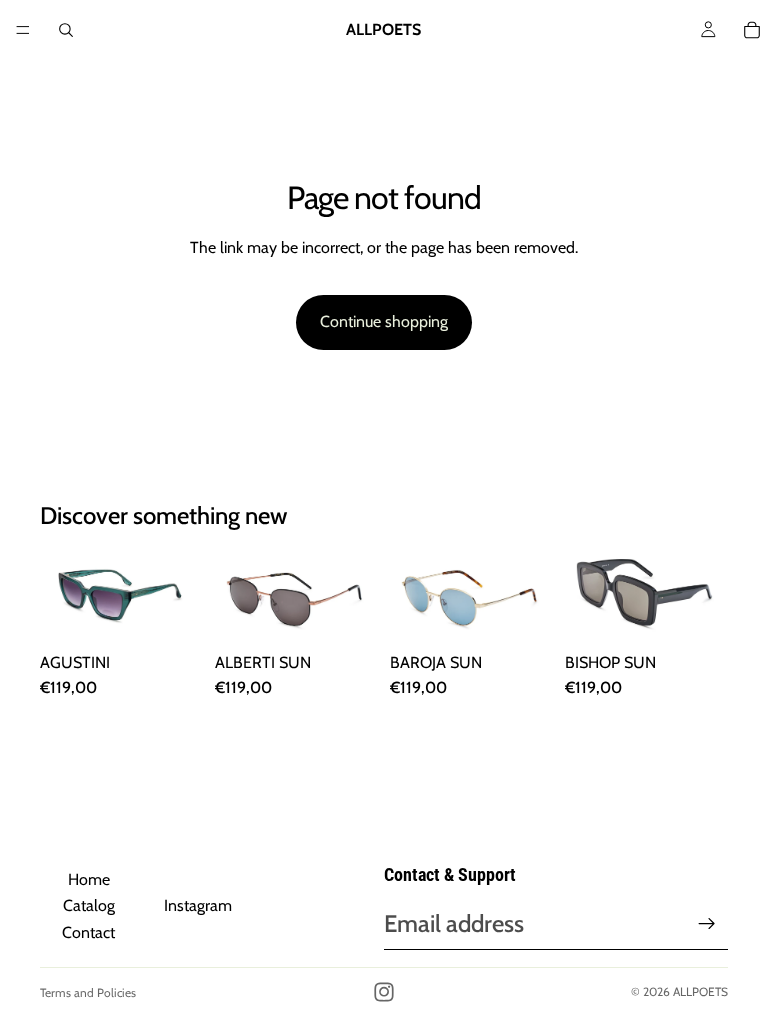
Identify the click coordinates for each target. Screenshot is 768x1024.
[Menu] (23, 30)
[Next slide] (181, 600)
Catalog (89, 905)
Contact (88, 932)
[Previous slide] (62, 600)
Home (89, 879)
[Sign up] (707, 924)
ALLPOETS (700, 991)
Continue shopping (384, 321)
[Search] (66, 30)
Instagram (198, 905)
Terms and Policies (88, 992)
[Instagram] (384, 992)
